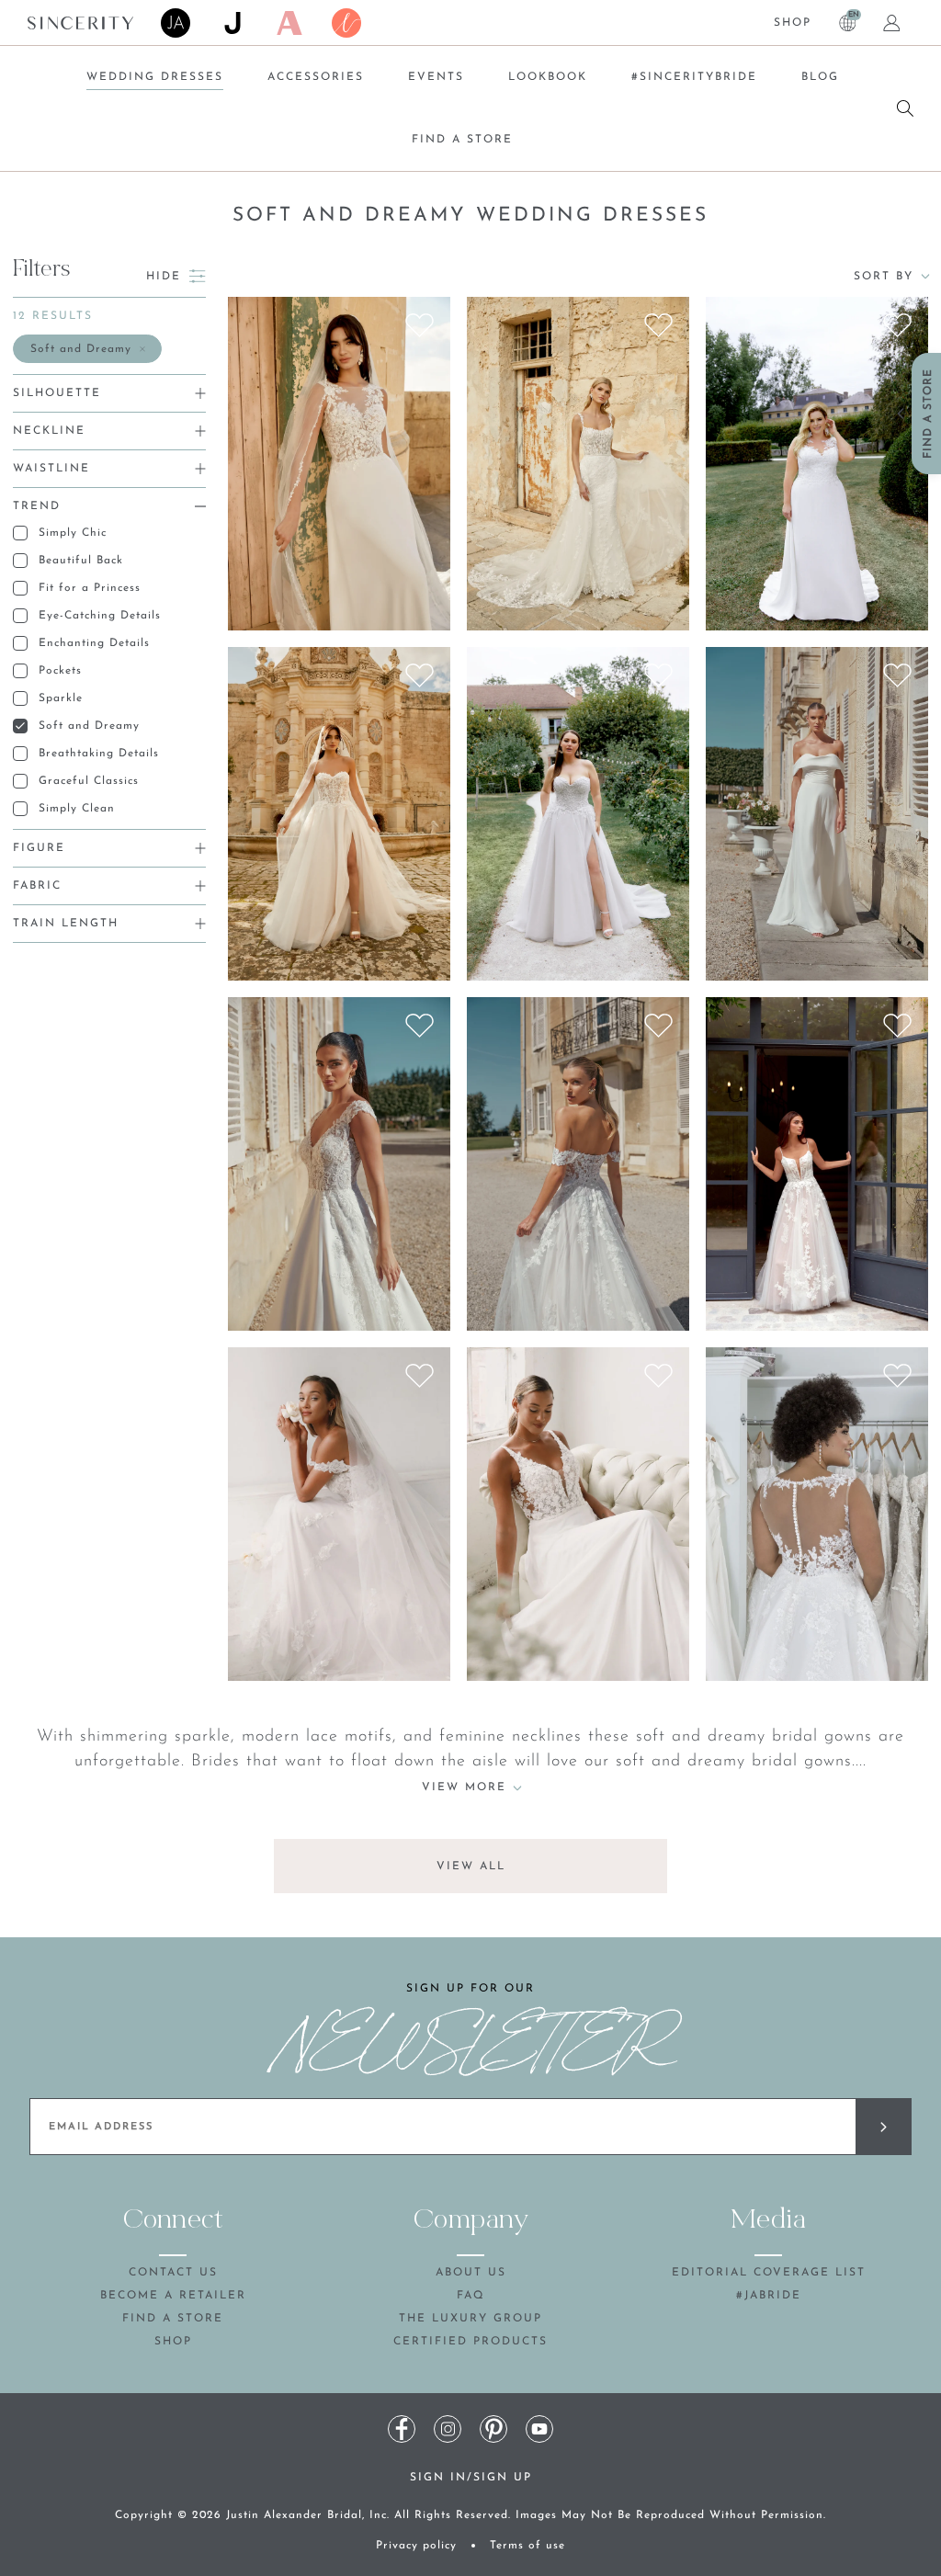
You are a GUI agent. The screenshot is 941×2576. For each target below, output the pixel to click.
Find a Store (462, 140)
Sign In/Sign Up (471, 2478)
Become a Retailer (173, 2296)
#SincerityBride (694, 77)
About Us (471, 2273)
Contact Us (173, 2273)
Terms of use (527, 2546)
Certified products (470, 2342)
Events (436, 77)
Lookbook (548, 77)
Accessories (316, 77)
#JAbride (769, 2296)
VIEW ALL (471, 1867)
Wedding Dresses (155, 77)
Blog (820, 77)
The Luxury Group (470, 2319)
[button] (87, 349)
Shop (793, 23)
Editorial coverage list (769, 2273)
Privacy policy (416, 2546)
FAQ (471, 2296)
